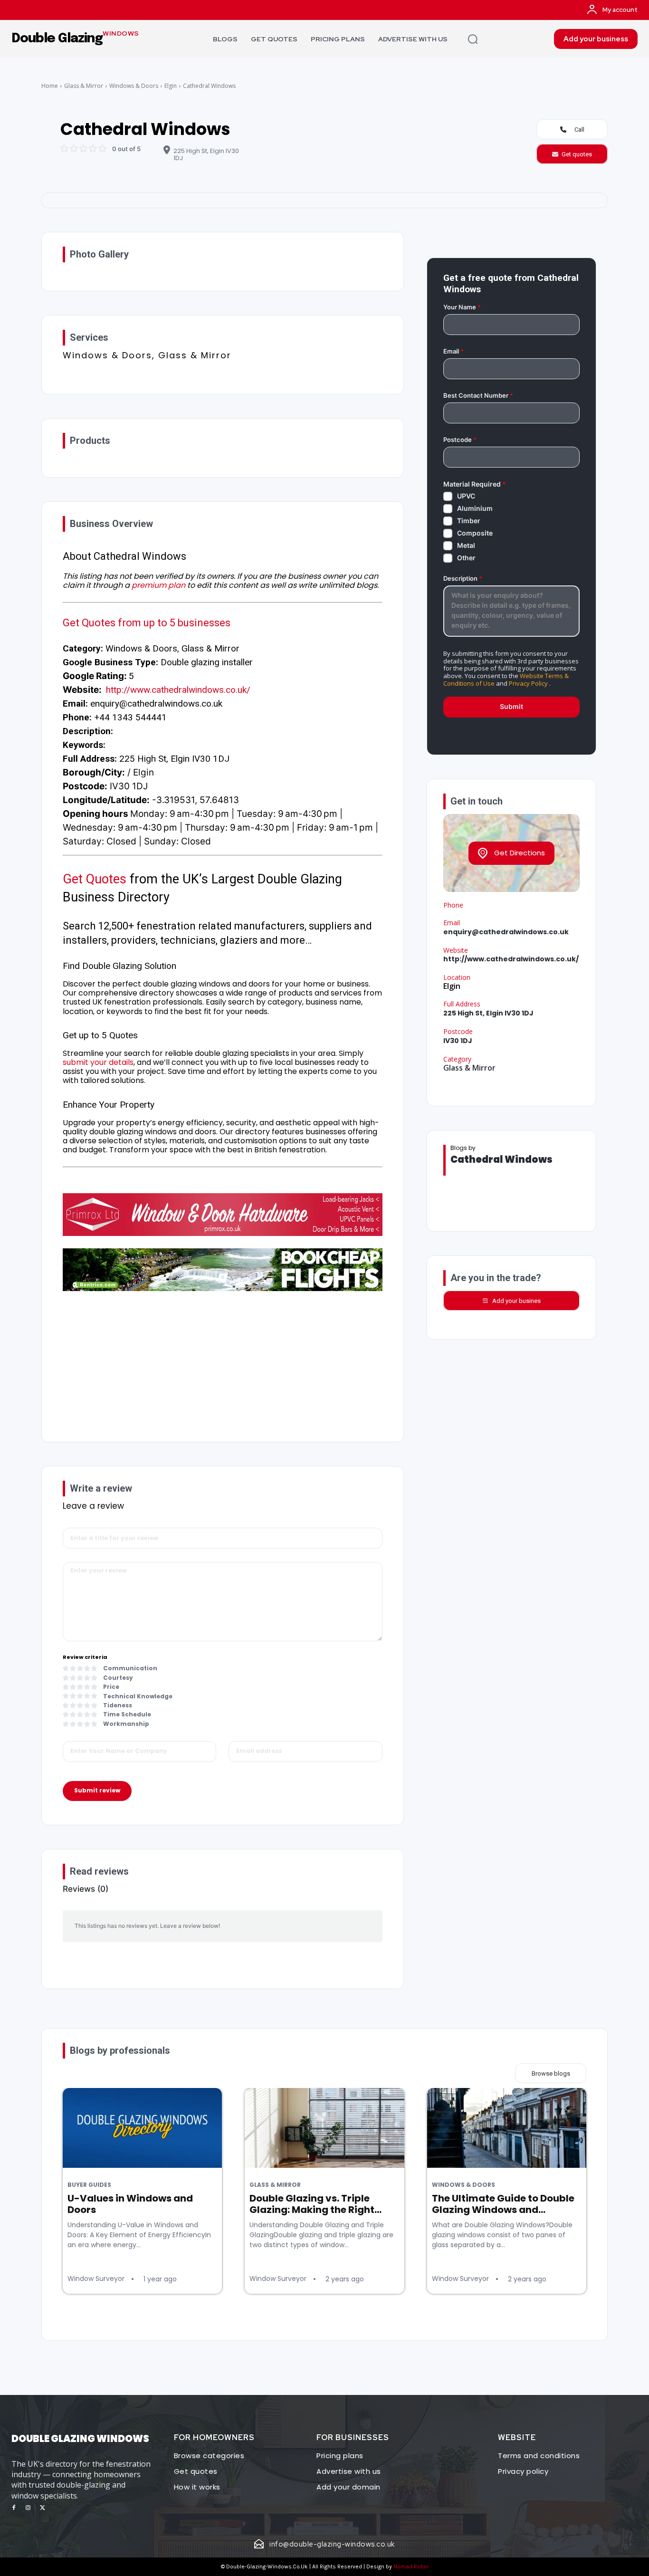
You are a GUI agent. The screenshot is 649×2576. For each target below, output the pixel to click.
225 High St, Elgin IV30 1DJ (206, 155)
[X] (42, 2508)
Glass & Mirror (84, 86)
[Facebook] (14, 2508)
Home (50, 86)
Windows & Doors (134, 86)
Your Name (462, 307)
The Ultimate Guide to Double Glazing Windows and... (503, 2204)
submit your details (98, 1062)
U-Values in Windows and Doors (130, 2204)
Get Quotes (95, 879)
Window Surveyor (96, 2279)
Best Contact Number (478, 396)
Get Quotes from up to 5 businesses (147, 623)
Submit (511, 706)
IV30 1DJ (458, 1041)
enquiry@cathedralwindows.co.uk (506, 932)
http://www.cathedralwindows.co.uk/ (178, 690)
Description (463, 579)
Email (453, 351)
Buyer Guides (89, 2185)
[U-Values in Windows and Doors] (142, 2128)
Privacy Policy (528, 683)
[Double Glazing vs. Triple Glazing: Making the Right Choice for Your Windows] (324, 2128)
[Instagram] (28, 2508)
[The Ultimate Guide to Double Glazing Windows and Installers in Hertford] (507, 2128)
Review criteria (85, 1657)
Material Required (475, 484)
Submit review (97, 1790)
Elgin (171, 86)
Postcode (460, 440)
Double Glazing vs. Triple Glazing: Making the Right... (315, 2204)
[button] (473, 39)
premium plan (158, 585)
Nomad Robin (411, 2566)
